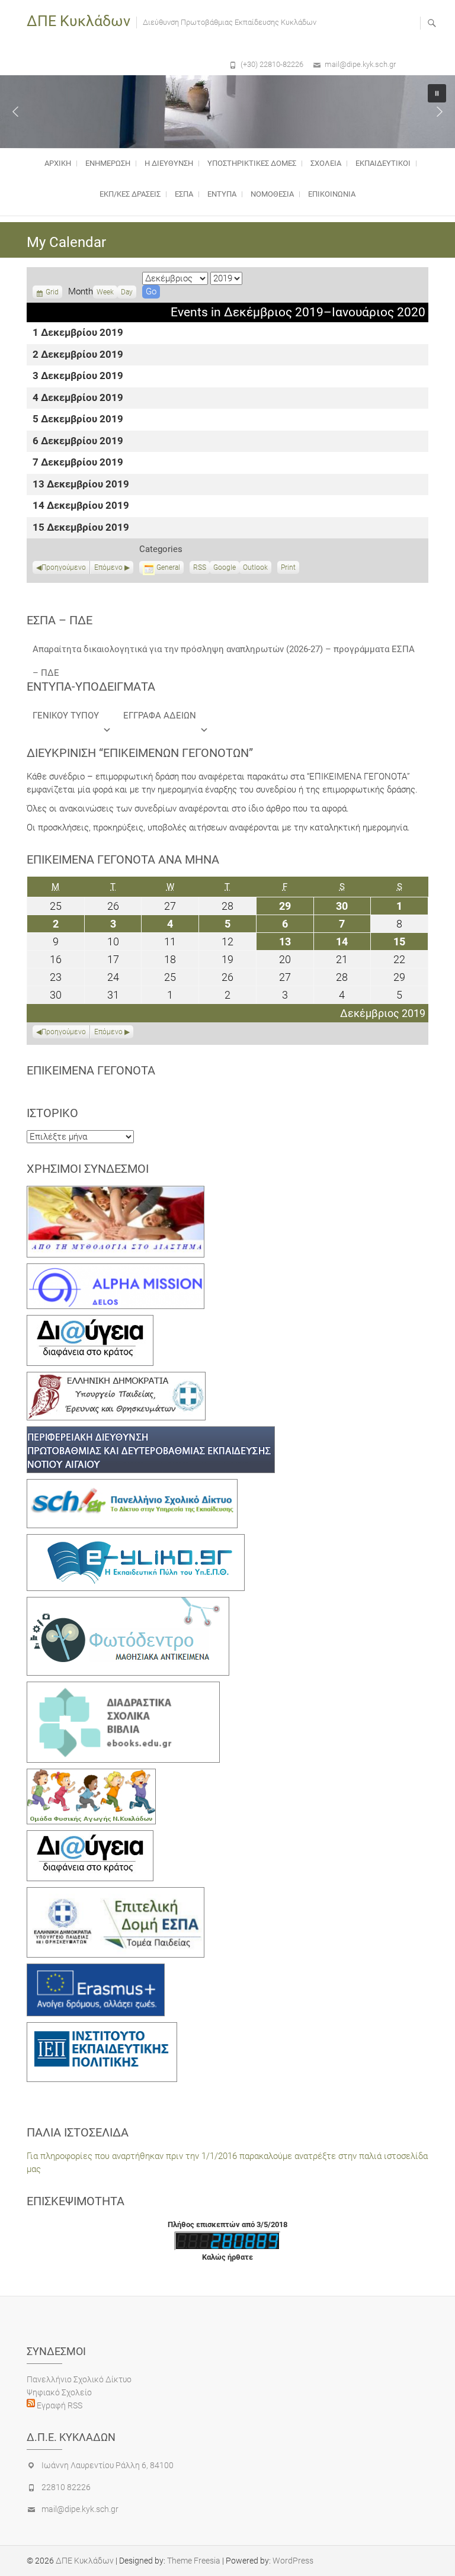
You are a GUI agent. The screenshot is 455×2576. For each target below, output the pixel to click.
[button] (15, 111)
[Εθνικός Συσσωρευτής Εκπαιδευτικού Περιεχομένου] (128, 1603)
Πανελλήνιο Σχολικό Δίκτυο (79, 2379)
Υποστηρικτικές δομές (252, 163)
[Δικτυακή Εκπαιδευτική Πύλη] (136, 1541)
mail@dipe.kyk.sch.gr (360, 64)
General (168, 567)
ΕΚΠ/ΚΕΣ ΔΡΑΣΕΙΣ (130, 194)
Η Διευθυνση (169, 163)
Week (105, 292)
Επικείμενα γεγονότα (91, 1070)
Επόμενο (108, 567)
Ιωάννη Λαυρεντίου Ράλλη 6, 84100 (108, 2465)
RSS (200, 567)
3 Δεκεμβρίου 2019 (78, 376)
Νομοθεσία (272, 194)
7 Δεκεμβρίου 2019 (78, 463)
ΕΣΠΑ (184, 194)
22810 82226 (66, 2487)
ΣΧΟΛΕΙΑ (326, 163)
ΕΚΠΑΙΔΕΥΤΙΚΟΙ (383, 163)
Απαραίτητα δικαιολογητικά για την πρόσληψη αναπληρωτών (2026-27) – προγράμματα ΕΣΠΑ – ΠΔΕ (224, 652)
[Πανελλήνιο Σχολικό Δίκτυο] (132, 1486)
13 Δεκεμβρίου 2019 (81, 485)
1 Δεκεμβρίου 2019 (78, 333)
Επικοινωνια (332, 194)
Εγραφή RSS (59, 2405)
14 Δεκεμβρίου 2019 (81, 506)
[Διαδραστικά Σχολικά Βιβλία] (123, 1688)
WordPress (293, 2561)
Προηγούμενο (64, 567)
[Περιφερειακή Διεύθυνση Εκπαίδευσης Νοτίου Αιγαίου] (151, 1433)
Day (127, 292)
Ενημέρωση (108, 163)
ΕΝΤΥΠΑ (222, 194)
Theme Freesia (194, 2561)
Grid (52, 293)
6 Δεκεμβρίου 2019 (78, 442)
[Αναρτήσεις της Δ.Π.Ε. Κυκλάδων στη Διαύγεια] (90, 1321)
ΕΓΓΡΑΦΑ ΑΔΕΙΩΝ (160, 716)
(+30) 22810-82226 (272, 64)
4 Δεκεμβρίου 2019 (78, 398)
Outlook (255, 569)
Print (290, 569)
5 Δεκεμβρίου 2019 (78, 420)
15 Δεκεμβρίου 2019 (81, 528)
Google (225, 569)
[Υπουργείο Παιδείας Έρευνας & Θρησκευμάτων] (116, 1378)
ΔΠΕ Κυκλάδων (78, 21)
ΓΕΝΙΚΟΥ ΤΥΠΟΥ (66, 716)
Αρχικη (58, 163)
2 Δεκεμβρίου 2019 (78, 355)
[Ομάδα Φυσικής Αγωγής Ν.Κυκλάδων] (91, 1775)
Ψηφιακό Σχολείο (59, 2392)
